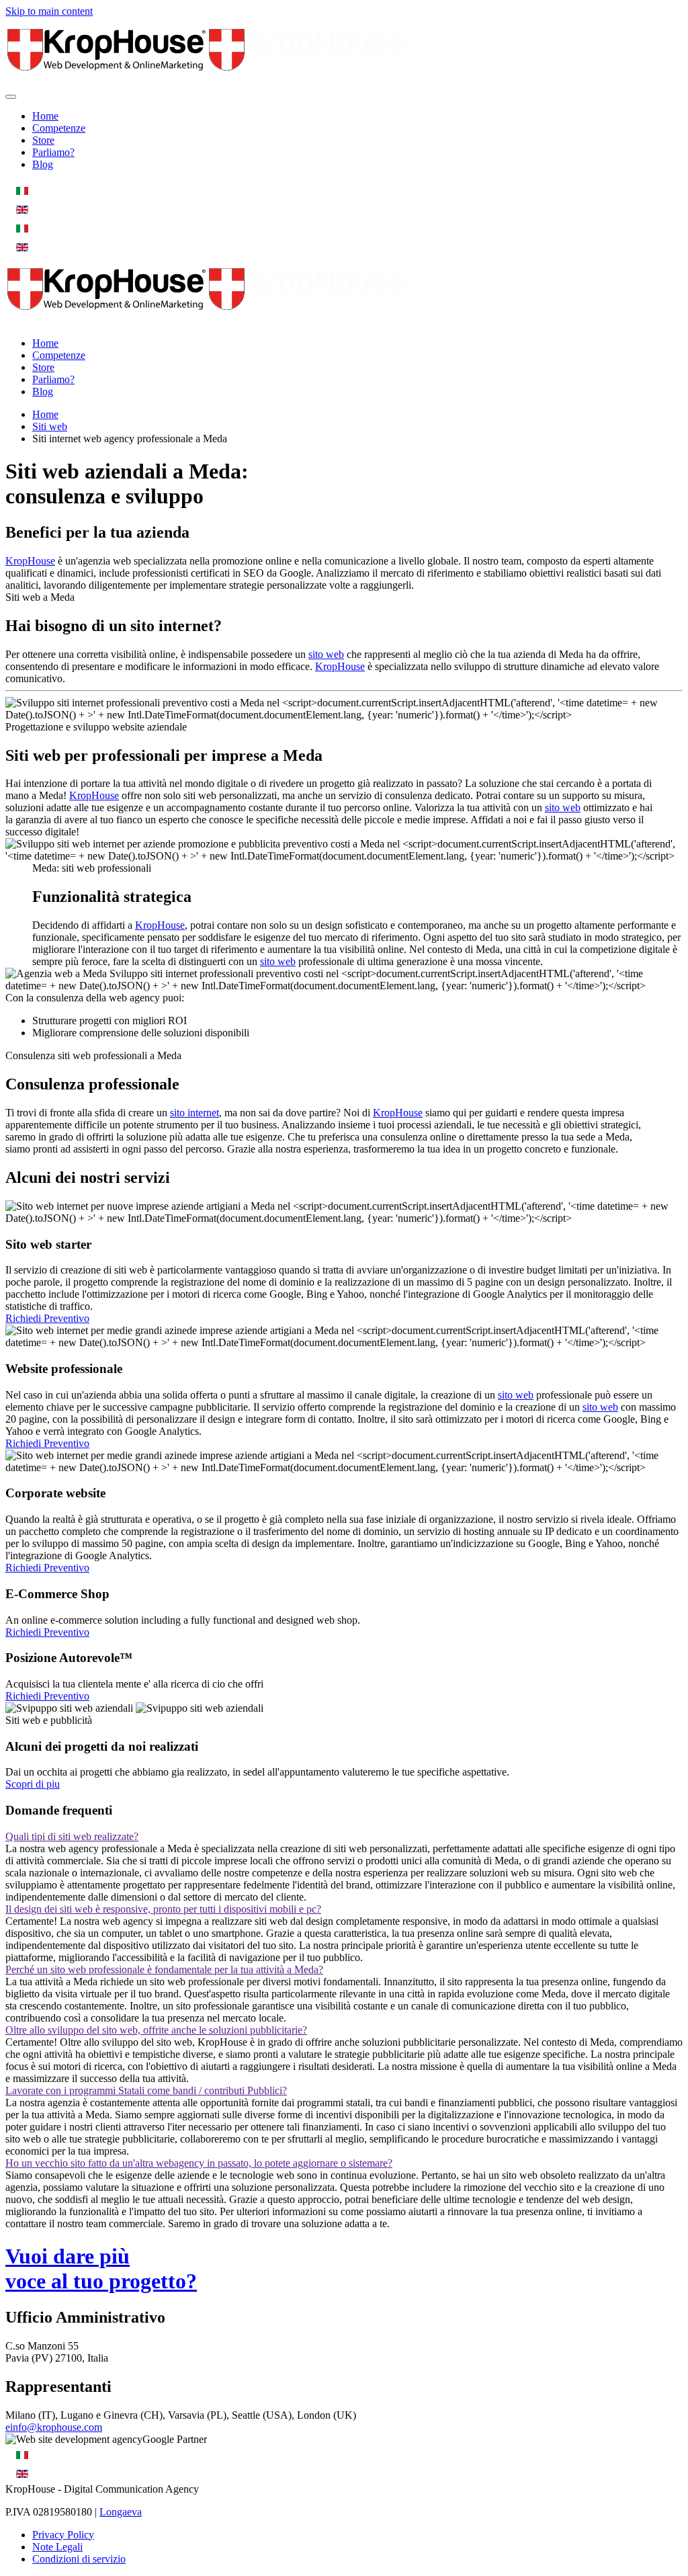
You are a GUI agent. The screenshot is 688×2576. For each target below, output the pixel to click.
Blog (43, 164)
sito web (326, 654)
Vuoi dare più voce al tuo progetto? (101, 2269)
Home (45, 116)
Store (43, 140)
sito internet (195, 1113)
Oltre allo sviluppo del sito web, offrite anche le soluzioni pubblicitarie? (156, 2030)
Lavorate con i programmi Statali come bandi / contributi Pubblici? (146, 2090)
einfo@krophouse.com (54, 2427)
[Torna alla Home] (207, 81)
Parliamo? (53, 152)
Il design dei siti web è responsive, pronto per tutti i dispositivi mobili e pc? (163, 1909)
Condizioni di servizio (79, 2559)
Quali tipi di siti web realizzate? (72, 1836)
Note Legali (57, 2547)
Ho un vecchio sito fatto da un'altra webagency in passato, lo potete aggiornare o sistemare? (199, 2163)
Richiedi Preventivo (47, 1318)
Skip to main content (49, 11)
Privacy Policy (63, 2535)
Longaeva (121, 2512)
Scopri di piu (33, 1784)
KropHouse (30, 561)
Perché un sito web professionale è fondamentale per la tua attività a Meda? (164, 1969)
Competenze (59, 128)
